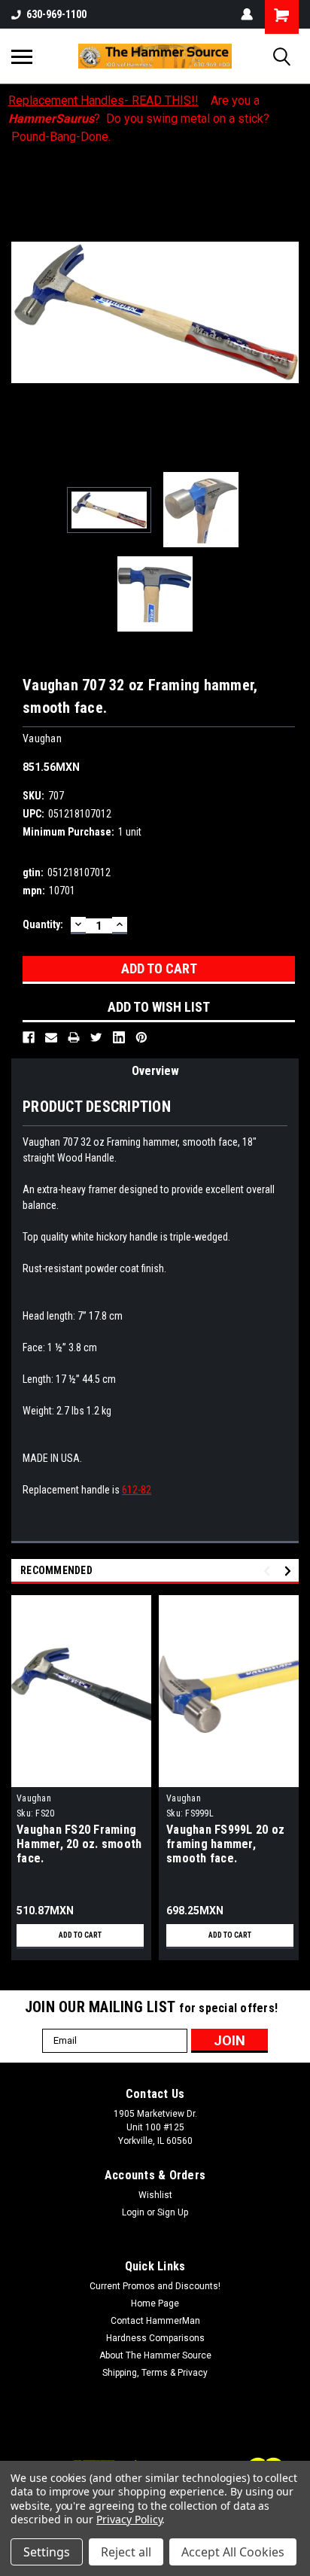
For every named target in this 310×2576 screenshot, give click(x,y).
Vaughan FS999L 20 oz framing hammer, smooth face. (225, 1844)
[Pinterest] (141, 1037)
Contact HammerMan (155, 2321)
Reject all (126, 2552)
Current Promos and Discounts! (155, 2286)
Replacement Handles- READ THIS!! (103, 100)
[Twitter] (96, 1037)
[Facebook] (29, 1037)
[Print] (74, 1037)
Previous (23, 312)
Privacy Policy (129, 2519)
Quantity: (43, 924)
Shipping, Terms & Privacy (155, 2373)
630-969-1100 (56, 14)
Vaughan (34, 1798)
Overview (155, 1071)
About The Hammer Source (155, 2355)
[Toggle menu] (22, 56)
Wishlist (155, 2195)
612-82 (137, 1490)
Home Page (155, 2303)
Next (287, 312)
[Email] (51, 1037)
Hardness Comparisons (155, 2338)
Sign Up (173, 2212)
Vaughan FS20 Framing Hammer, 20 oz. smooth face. (79, 1844)
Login (133, 2212)
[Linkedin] (119, 1037)
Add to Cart (80, 1935)
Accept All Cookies (233, 2552)
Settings (47, 2552)
